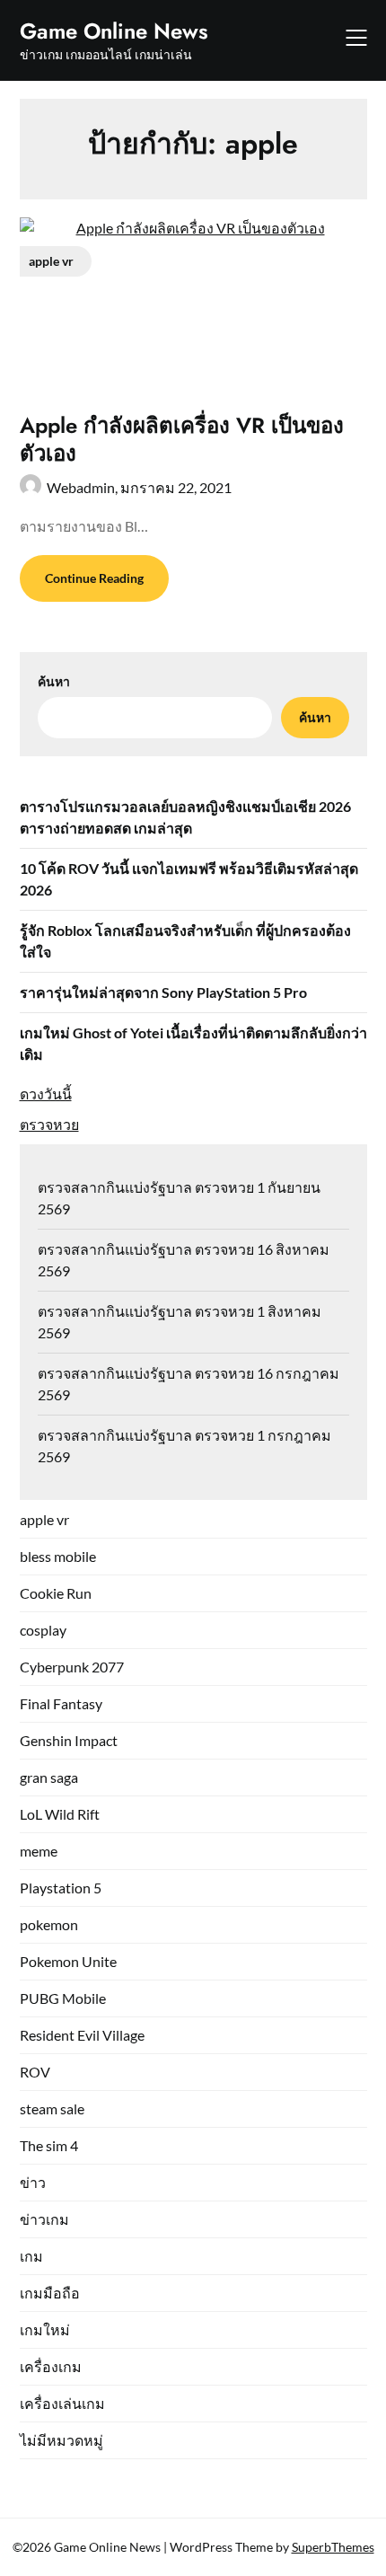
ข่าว (33, 2182)
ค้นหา (54, 681)
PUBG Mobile (63, 1998)
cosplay (43, 1630)
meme (39, 1851)
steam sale (52, 2108)
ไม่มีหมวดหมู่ (61, 2440)
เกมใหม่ (45, 2329)
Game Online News (114, 31)
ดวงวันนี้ (46, 1094)
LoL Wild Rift (60, 1814)
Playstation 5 (61, 1888)
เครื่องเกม (51, 2366)
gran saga (49, 1777)
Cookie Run (56, 1593)
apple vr (44, 1519)
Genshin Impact (69, 1740)
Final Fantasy (61, 1703)
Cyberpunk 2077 (72, 1667)
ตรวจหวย (49, 1124)
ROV (35, 2072)
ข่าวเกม (44, 2219)
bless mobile (58, 1556)
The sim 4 (49, 2145)
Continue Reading (94, 578)
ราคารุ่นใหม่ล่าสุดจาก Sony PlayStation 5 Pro (163, 992)
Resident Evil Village (82, 2035)
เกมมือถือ (50, 2293)
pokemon (49, 1924)
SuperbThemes (333, 2547)
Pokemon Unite (68, 1961)
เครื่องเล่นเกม (62, 2403)
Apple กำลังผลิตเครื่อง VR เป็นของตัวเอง (182, 439)
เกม (31, 2256)
